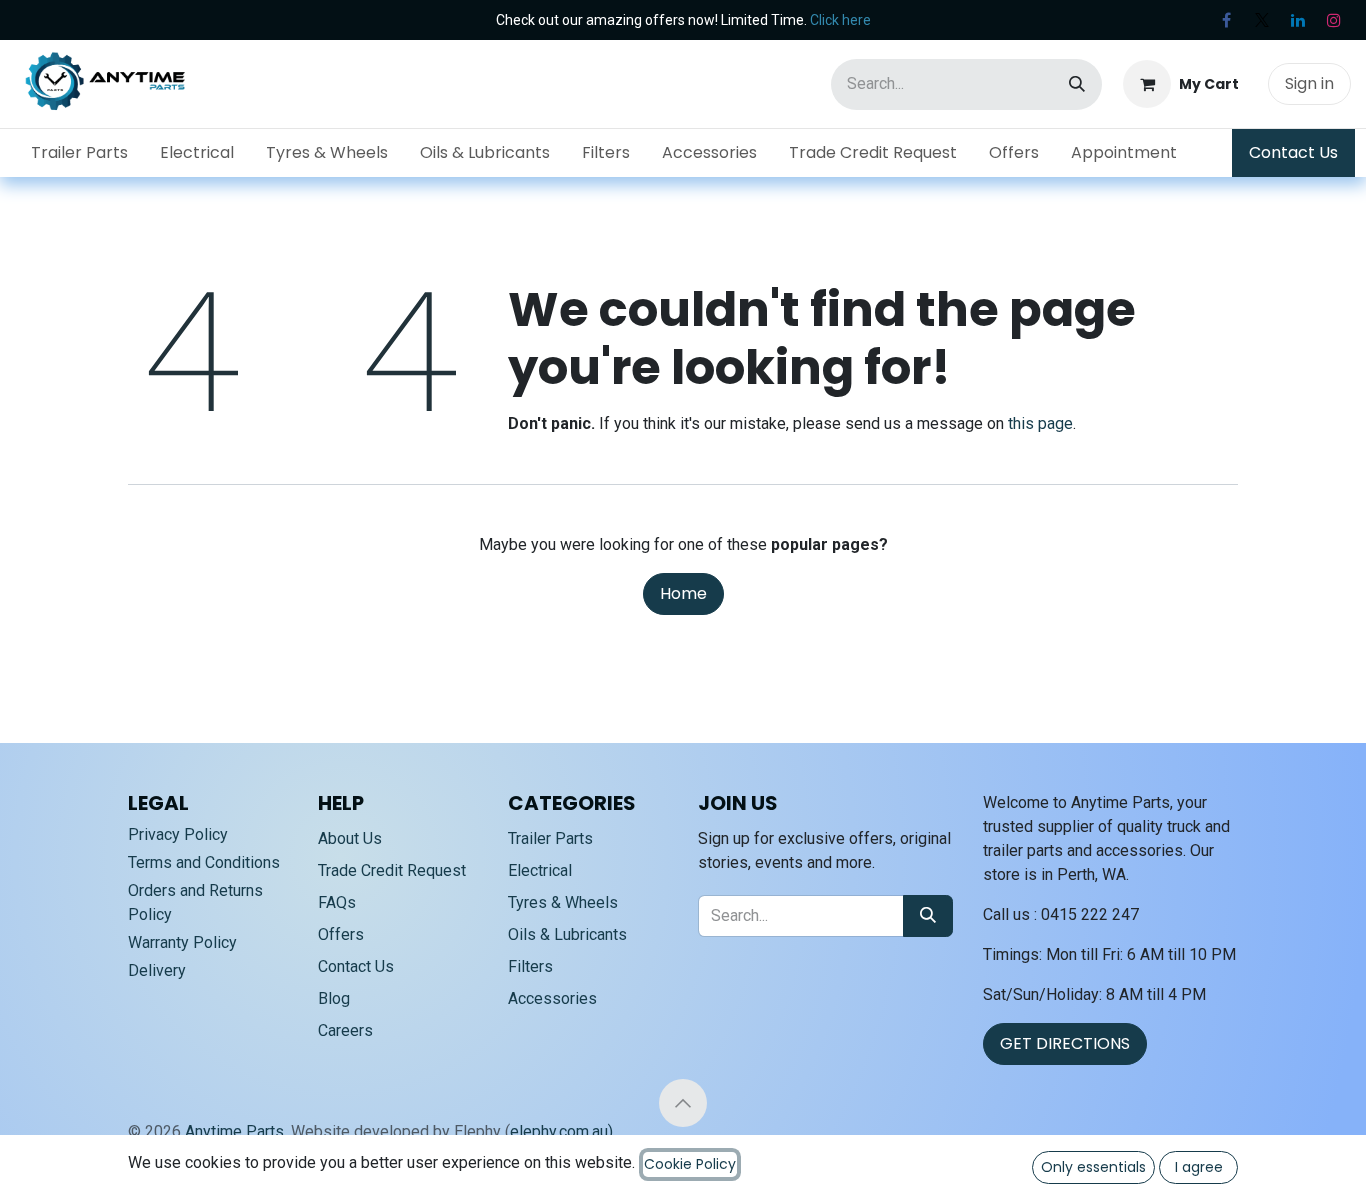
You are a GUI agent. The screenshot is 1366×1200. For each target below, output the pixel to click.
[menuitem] (79, 153)
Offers (341, 934)
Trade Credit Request (392, 870)
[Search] (1077, 84)
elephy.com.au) (561, 1131)
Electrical (540, 870)
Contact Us (1293, 152)
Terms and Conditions (204, 862)
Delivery (157, 970)
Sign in (1309, 83)
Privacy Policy (178, 834)
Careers (345, 1030)
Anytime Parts (234, 1131)
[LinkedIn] (1298, 20)
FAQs (337, 902)
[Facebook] (1226, 20)
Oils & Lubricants (567, 934)
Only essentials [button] (1093, 1167)
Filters (530, 966)
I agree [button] (1199, 1167)
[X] (1262, 20)
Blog (334, 998)
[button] (683, 1103)
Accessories (552, 998)
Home (683, 593)
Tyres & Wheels (563, 902)
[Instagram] (1334, 20)
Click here (840, 20)
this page (1040, 423)
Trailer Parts (550, 838)
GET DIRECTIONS (1065, 1043)
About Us (350, 838)
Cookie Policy (690, 1164)
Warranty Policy (182, 942)
